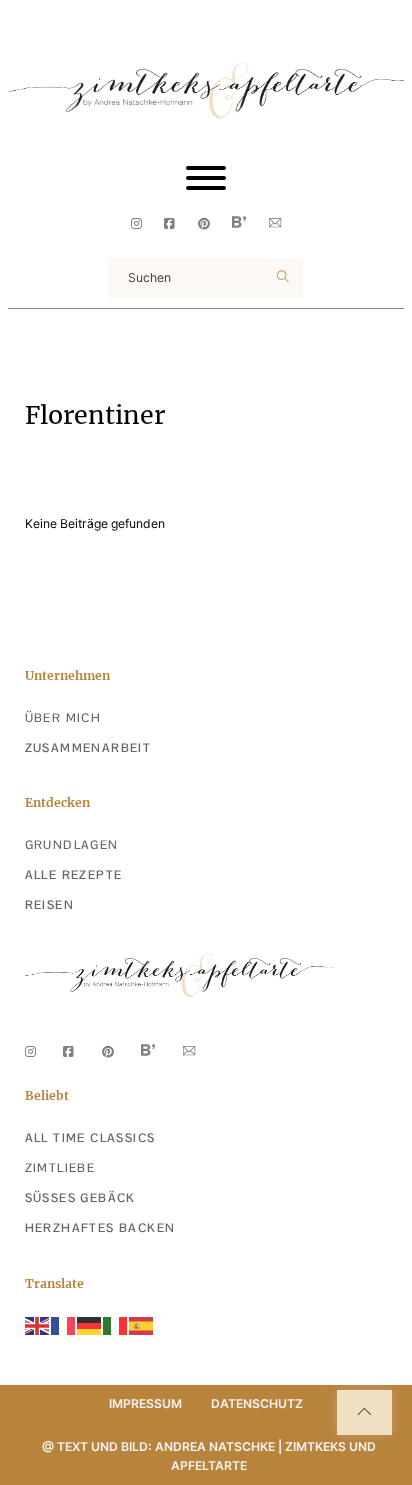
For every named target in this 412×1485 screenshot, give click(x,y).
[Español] (142, 1325)
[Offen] (206, 178)
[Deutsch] (90, 1325)
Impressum (145, 1403)
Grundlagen (72, 845)
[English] (38, 1325)
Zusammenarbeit (88, 748)
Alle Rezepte (74, 875)
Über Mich (63, 718)
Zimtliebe (60, 1168)
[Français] (64, 1325)
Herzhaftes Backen (100, 1228)
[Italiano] (116, 1325)
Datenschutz (257, 1403)
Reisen (49, 905)
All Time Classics (90, 1138)
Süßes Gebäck (80, 1198)
